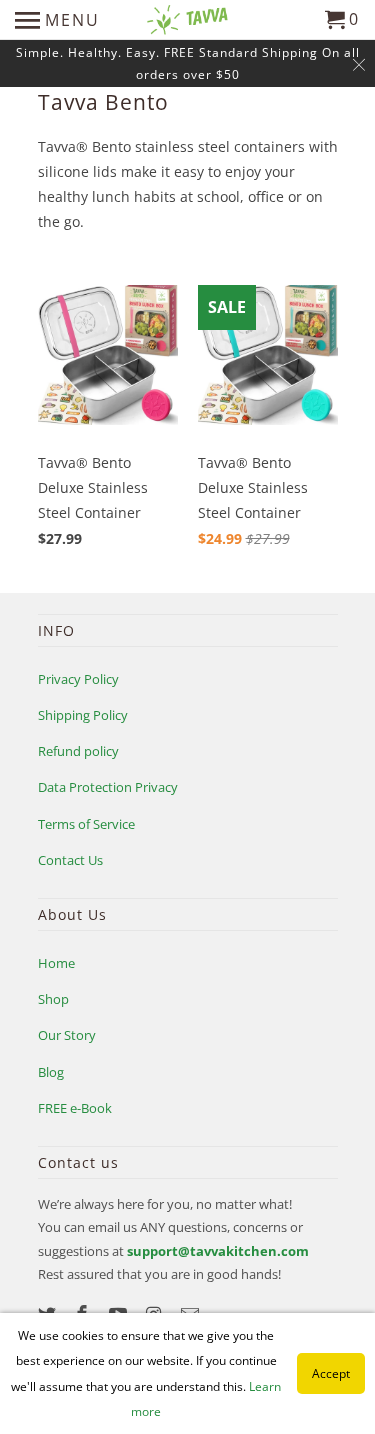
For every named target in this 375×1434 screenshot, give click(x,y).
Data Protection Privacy (108, 787)
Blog (51, 1072)
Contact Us (70, 860)
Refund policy (78, 751)
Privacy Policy (78, 679)
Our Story (67, 1035)
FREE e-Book (75, 1108)
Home (56, 963)
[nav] (57, 20)
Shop (53, 999)
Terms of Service (86, 824)
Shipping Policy (83, 715)
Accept (331, 1373)
